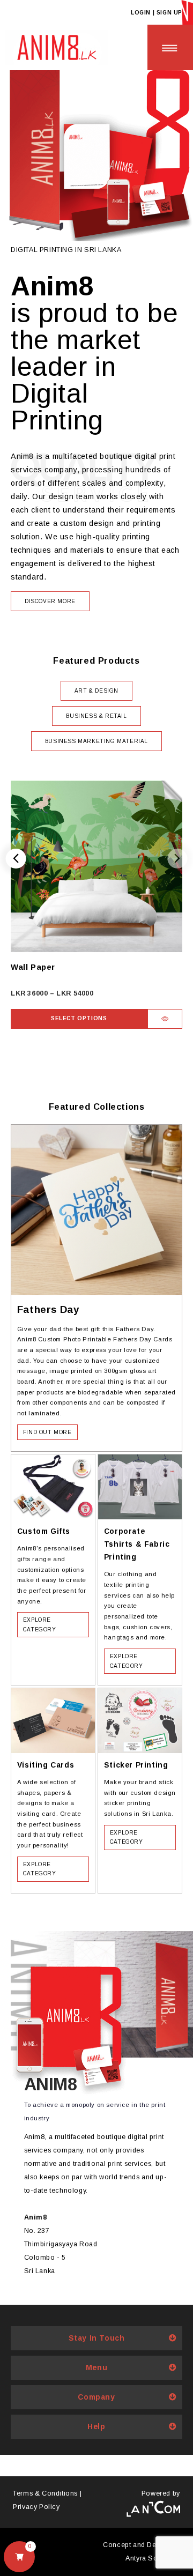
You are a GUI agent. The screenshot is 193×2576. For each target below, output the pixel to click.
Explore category (40, 1625)
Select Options (79, 1018)
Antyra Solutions (153, 2558)
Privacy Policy (36, 2507)
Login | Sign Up (157, 13)
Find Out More (47, 1432)
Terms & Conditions (45, 2493)
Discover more (50, 601)
